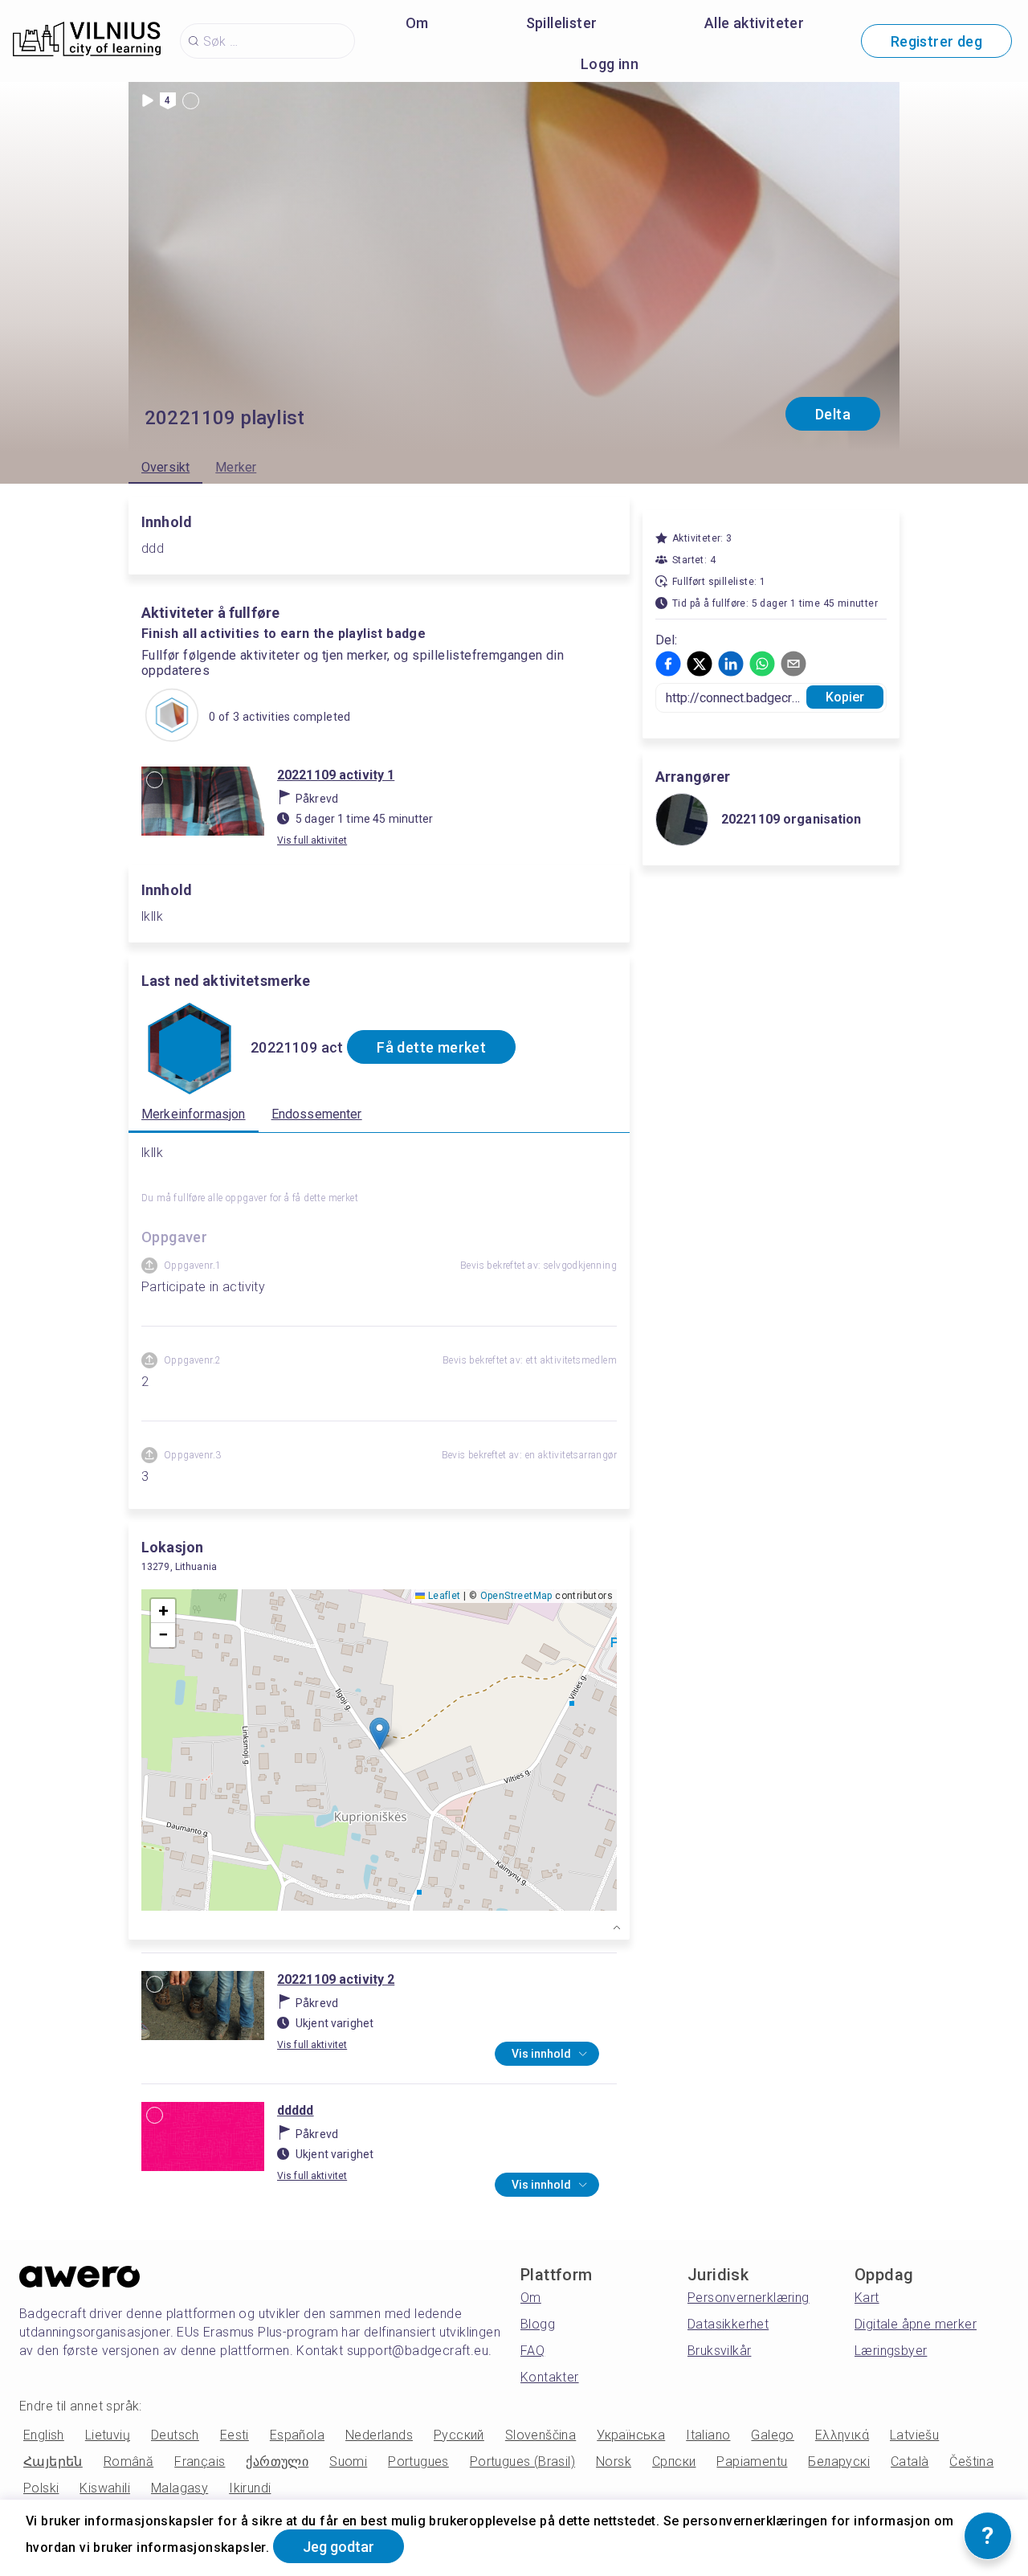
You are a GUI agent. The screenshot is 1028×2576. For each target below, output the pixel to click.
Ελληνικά (842, 2435)
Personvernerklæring (749, 2298)
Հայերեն (53, 2462)
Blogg (538, 2324)
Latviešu (914, 2435)
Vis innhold (541, 2054)
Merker (236, 467)
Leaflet (443, 1596)
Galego (772, 2435)
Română (128, 2462)
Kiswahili (105, 2488)
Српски (674, 2462)
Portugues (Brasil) (522, 2462)
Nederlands (379, 2435)
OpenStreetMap (516, 1596)
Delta (833, 414)
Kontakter (550, 2377)
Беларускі (839, 2462)
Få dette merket (431, 1047)
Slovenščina (541, 2435)
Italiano (708, 2435)
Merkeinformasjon (194, 1114)
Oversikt (165, 467)
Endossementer (317, 1114)
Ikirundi (250, 2488)
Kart (867, 2298)
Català (910, 2462)
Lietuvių (108, 2435)
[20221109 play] (172, 717)
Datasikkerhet (728, 2324)
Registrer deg (936, 41)
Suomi (348, 2462)
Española (297, 2435)
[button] (379, 1734)
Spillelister (562, 23)
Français (200, 2462)
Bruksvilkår (719, 2351)
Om (417, 23)
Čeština (971, 2462)
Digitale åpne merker (916, 2324)
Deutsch (175, 2435)
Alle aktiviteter (754, 23)
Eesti (235, 2435)
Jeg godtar (339, 2547)
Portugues (418, 2462)
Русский (459, 2435)
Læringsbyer (891, 2351)
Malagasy (179, 2488)
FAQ (532, 2351)
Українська (631, 2435)
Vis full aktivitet (312, 840)
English (44, 2435)
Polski (41, 2488)
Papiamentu (752, 2462)
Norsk (614, 2462)
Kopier (845, 697)
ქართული (277, 2462)
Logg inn (610, 64)
